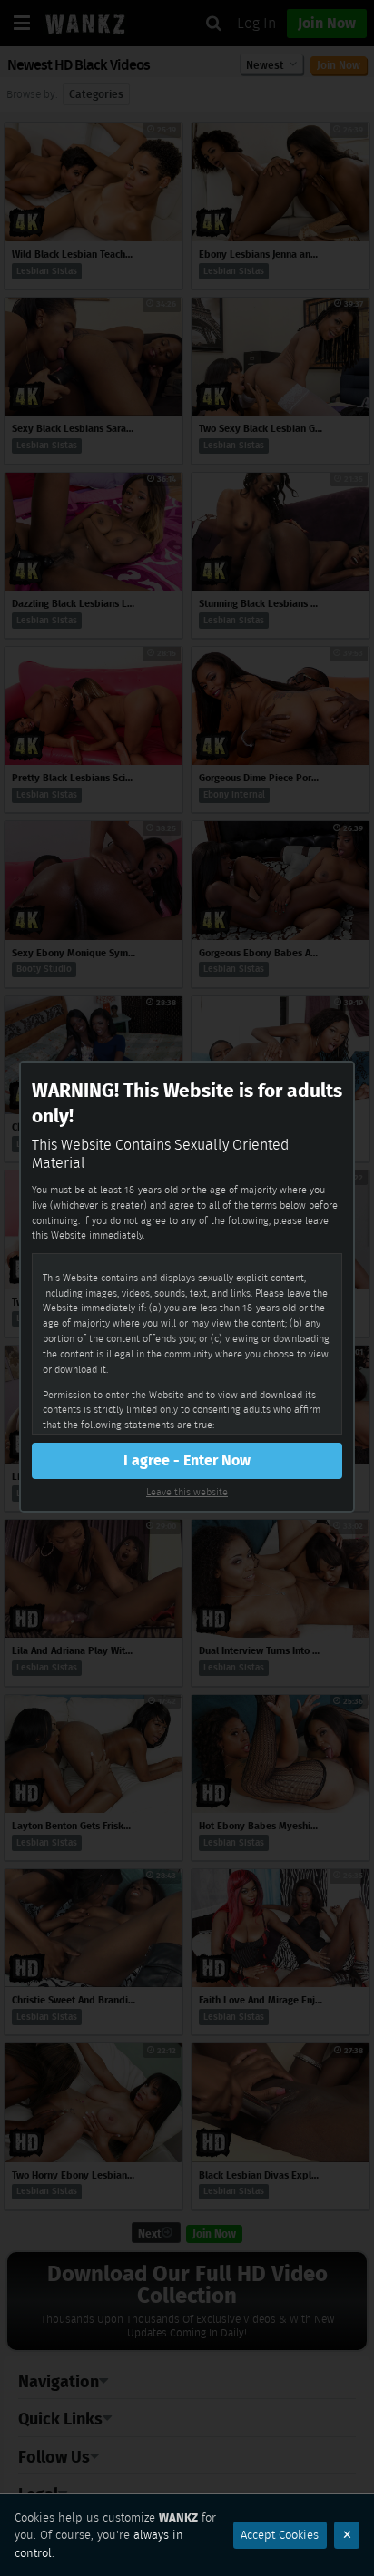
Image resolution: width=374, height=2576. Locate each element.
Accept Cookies (280, 2535)
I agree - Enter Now (187, 1460)
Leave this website (187, 1492)
